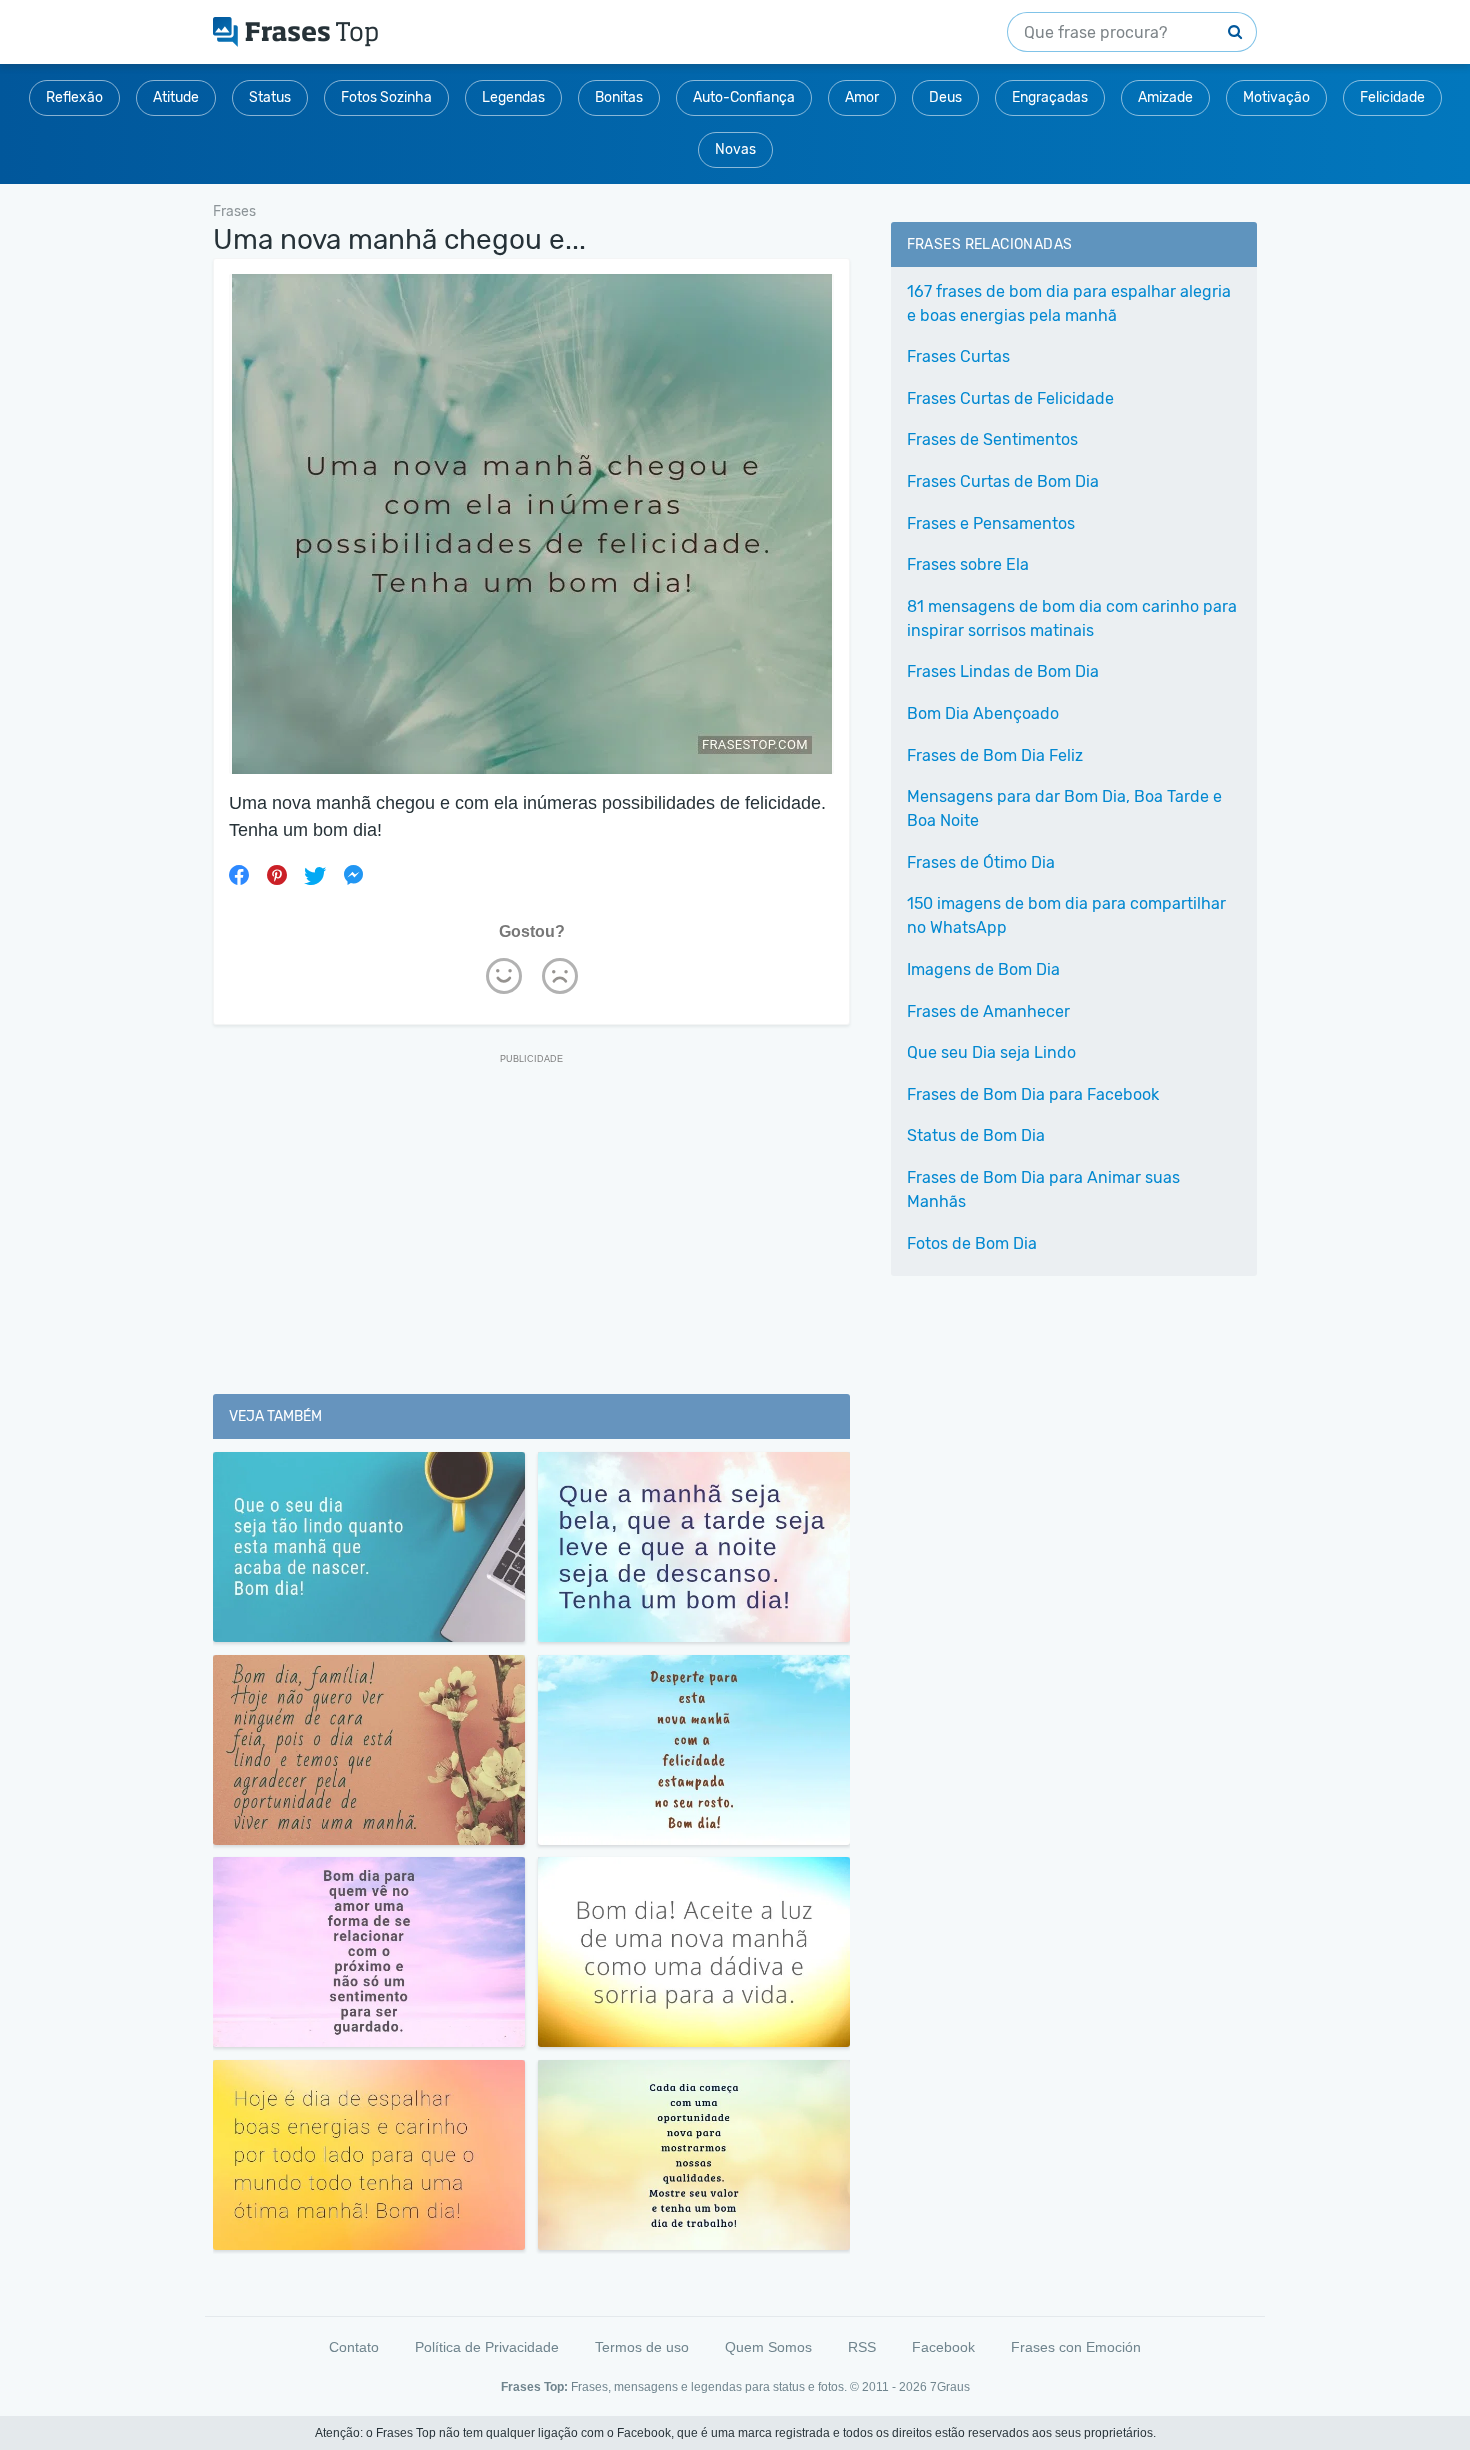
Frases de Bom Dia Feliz (995, 755)
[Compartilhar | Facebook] (239, 875)
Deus (945, 97)
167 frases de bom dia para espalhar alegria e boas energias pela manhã (1069, 303)
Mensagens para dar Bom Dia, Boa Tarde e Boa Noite (1064, 808)
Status (270, 97)
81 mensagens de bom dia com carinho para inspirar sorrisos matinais (1072, 618)
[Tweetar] (315, 875)
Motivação (1276, 97)
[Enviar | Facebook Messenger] (353, 875)
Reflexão (74, 97)
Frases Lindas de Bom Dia (1003, 671)
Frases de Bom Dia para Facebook (1033, 1094)
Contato (354, 2347)
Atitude (176, 97)
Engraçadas (1050, 97)
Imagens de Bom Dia (983, 969)
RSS (862, 2347)
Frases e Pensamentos (991, 523)
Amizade (1165, 97)
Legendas (513, 97)
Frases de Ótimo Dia (981, 862)
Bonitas (619, 97)
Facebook (943, 2347)
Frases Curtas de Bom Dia (1003, 481)
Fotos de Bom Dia (972, 1243)
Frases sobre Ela (968, 564)
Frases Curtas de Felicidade (1010, 398)
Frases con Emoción (1076, 2347)
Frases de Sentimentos (992, 439)
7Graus (950, 2387)
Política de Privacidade (487, 2347)
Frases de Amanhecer (988, 1011)
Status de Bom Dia (976, 1135)
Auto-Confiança (744, 97)
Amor (862, 97)
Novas (735, 149)
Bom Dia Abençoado (983, 713)
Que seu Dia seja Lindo (991, 1052)
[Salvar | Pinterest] (277, 875)
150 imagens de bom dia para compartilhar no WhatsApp (1066, 915)
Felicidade (1392, 97)
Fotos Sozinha (386, 97)
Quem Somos (768, 2347)
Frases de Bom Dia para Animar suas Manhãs (1043, 1189)
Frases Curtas (958, 356)
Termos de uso (642, 2347)
